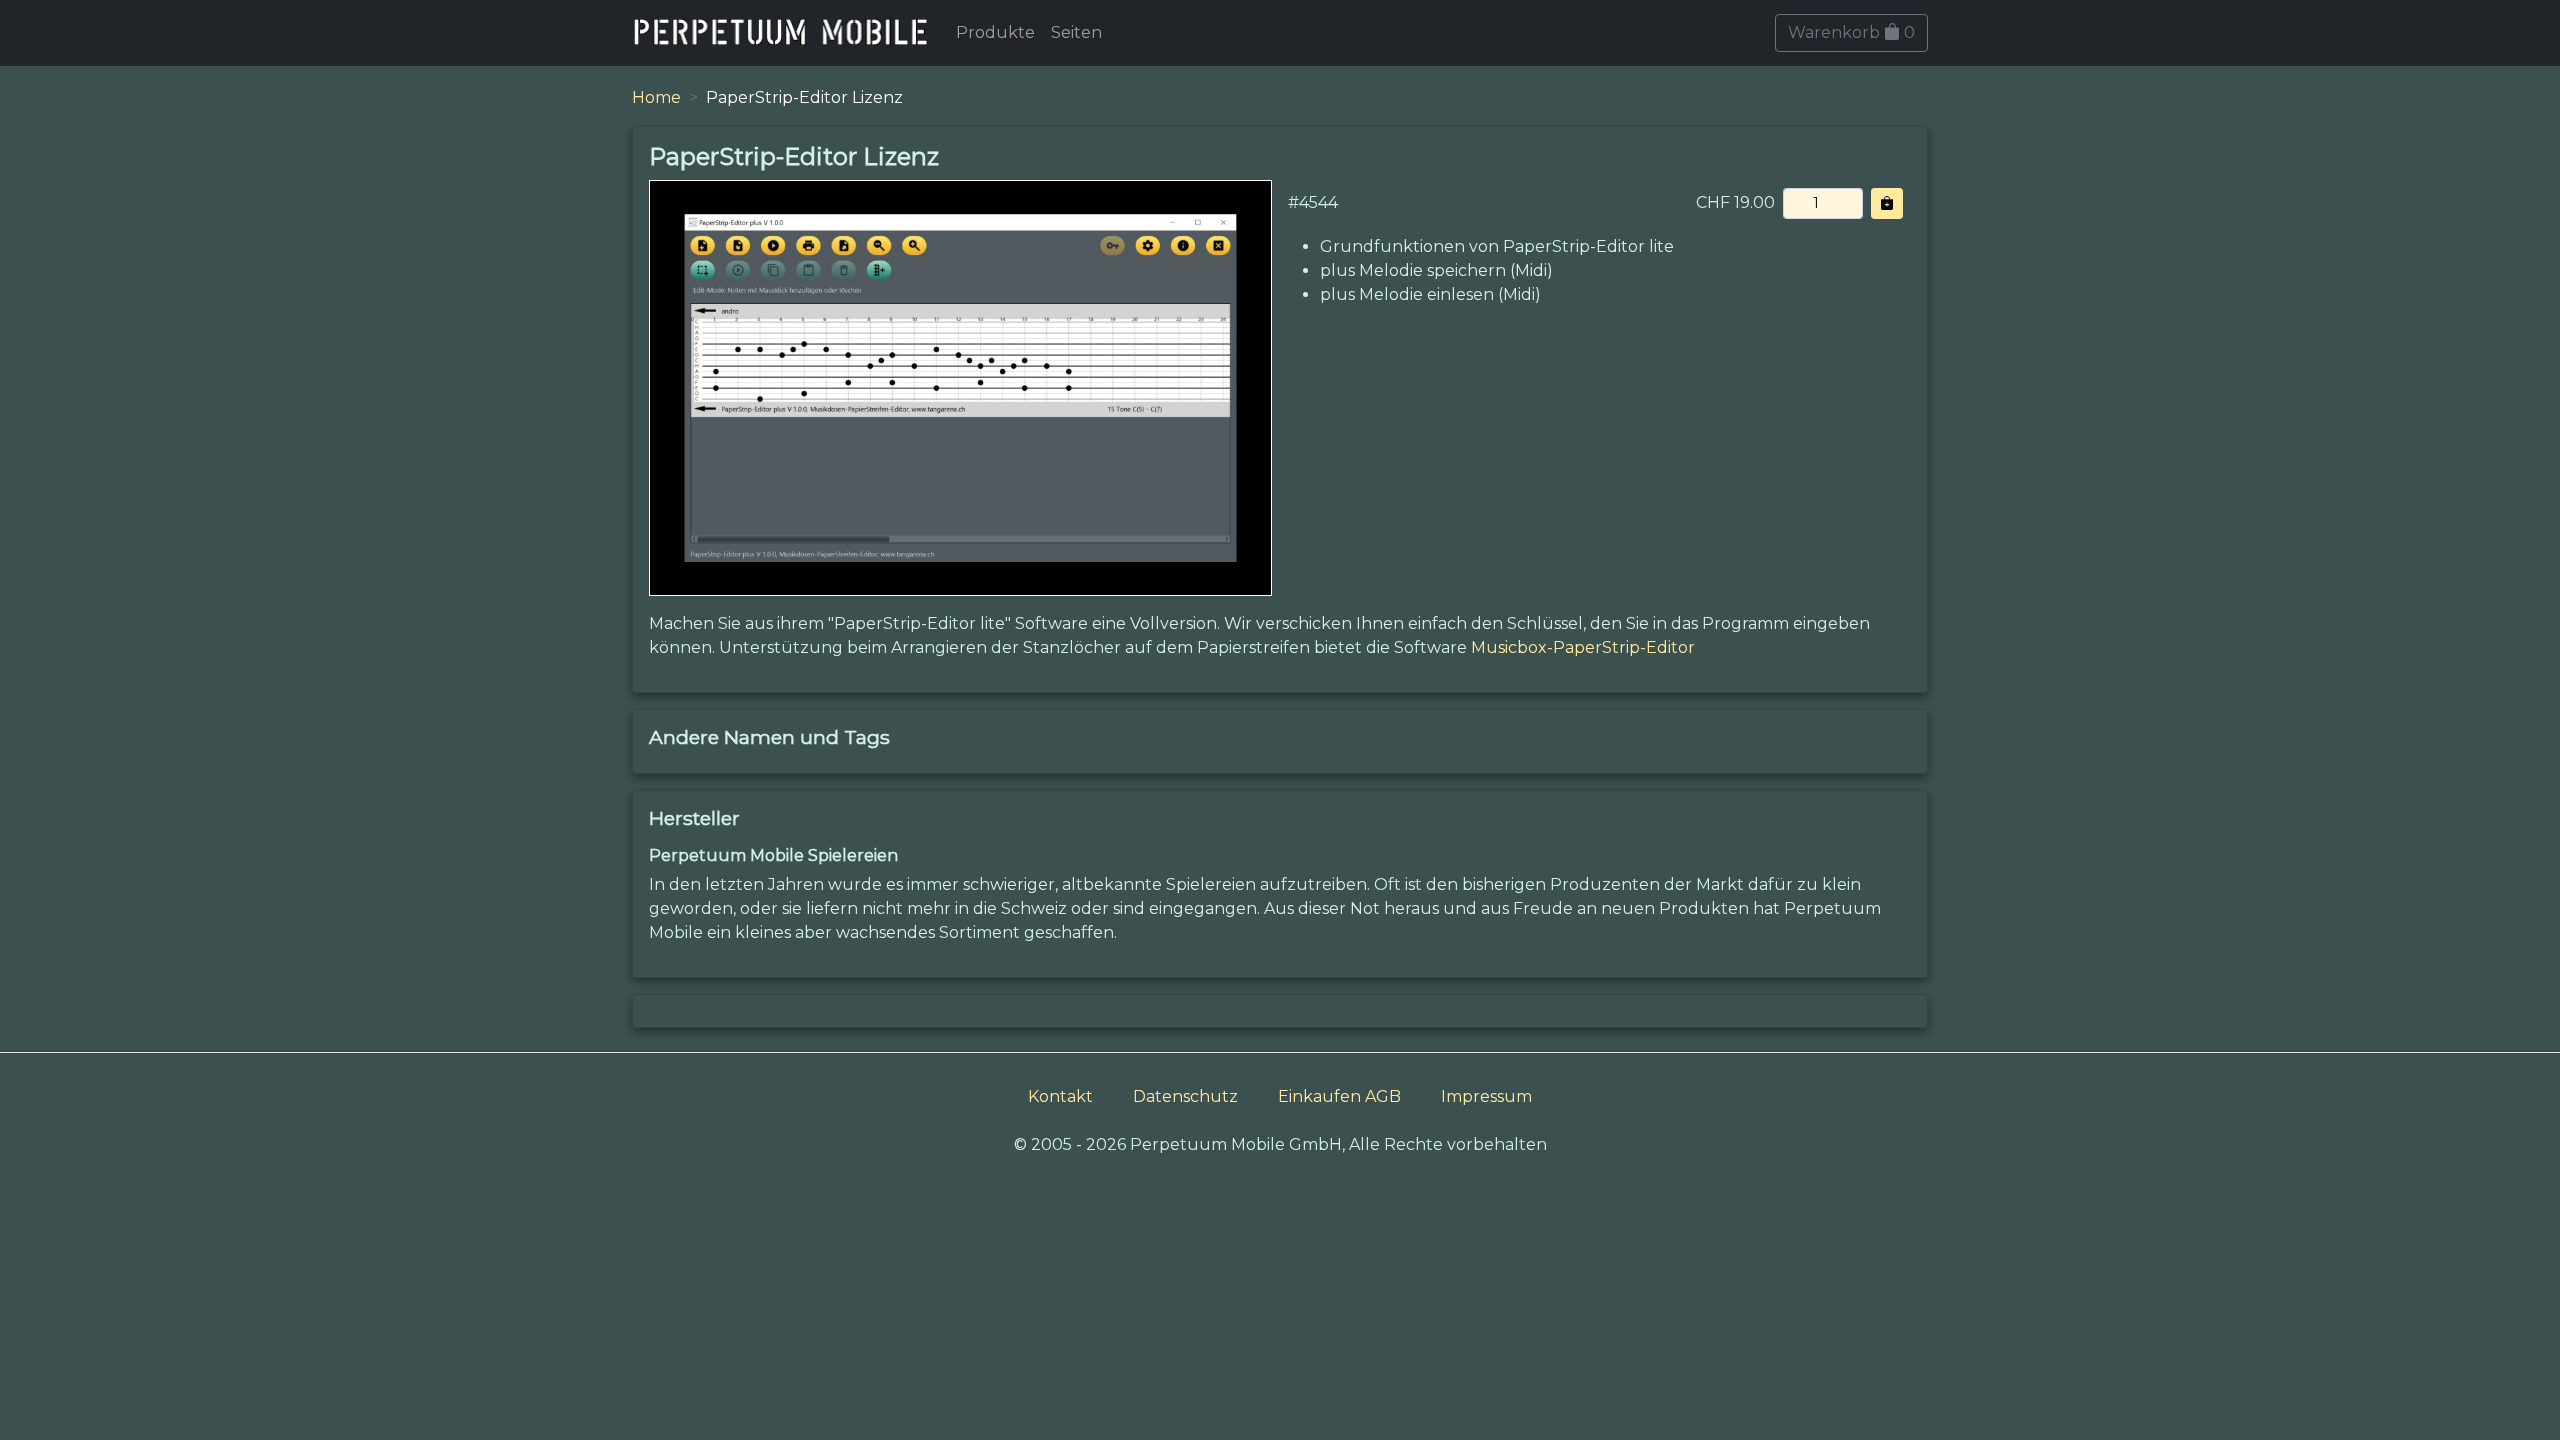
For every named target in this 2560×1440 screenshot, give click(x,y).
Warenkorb (1851, 32)
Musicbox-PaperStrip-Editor (1583, 647)
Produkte (995, 32)
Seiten (1076, 32)
